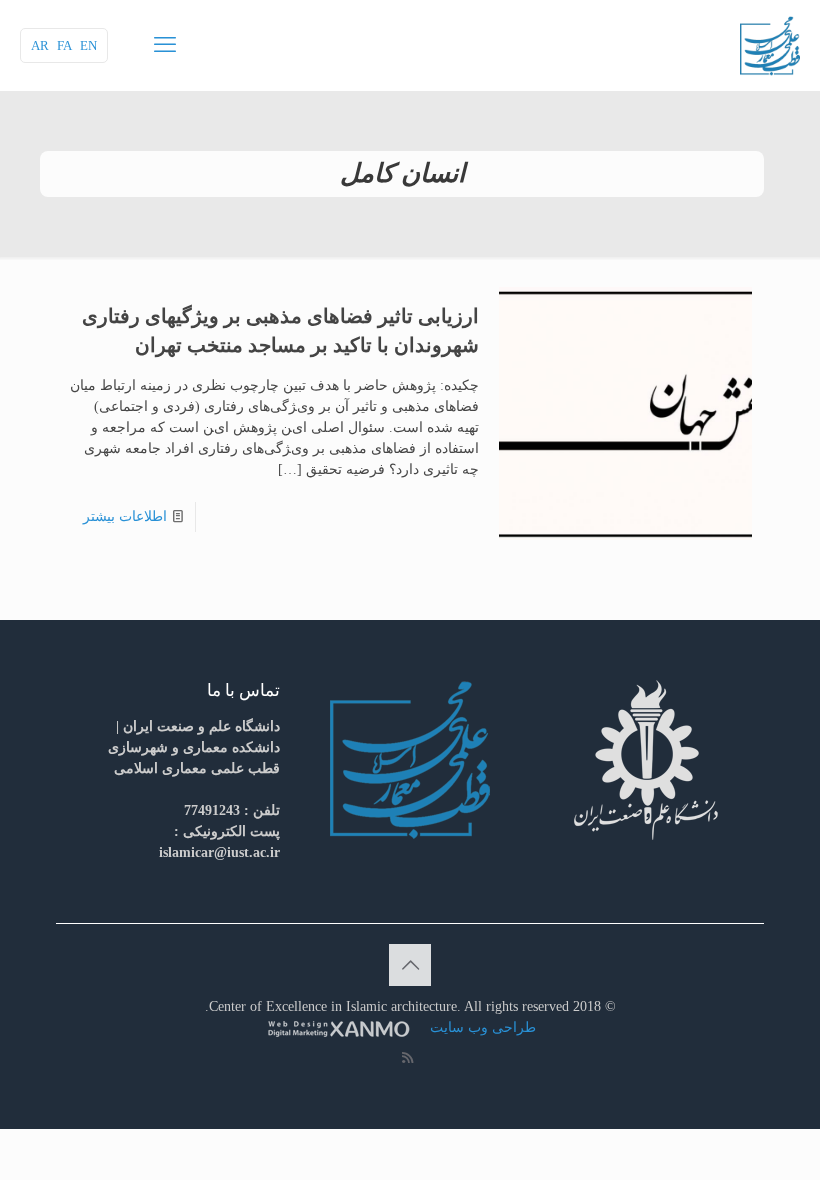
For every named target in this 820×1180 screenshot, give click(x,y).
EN (88, 45)
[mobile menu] (165, 45)
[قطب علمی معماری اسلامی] (770, 45)
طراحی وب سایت (481, 1027)
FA (64, 45)
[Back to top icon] (410, 965)
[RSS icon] (407, 1058)
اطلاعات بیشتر (125, 516)
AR (40, 45)
